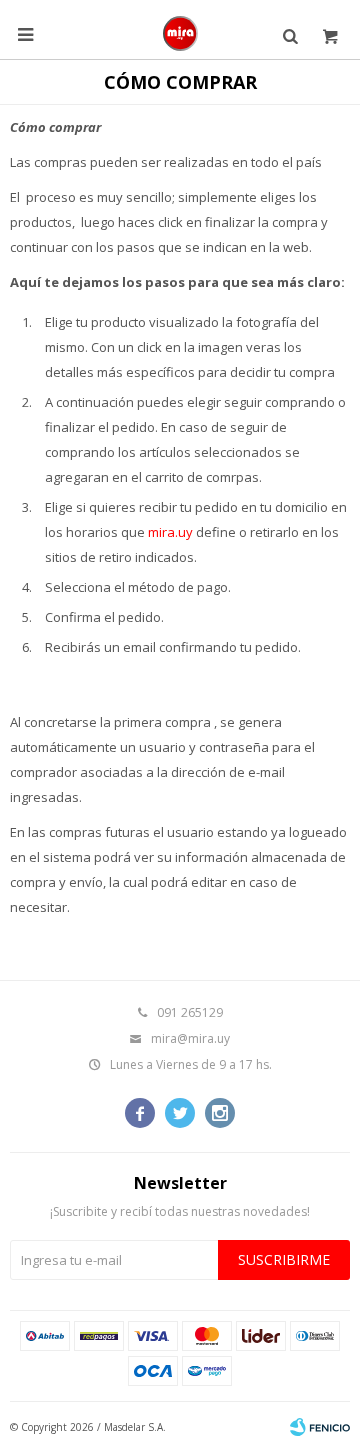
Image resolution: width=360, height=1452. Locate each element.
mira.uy (170, 532)
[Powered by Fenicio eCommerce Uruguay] (320, 1427)
